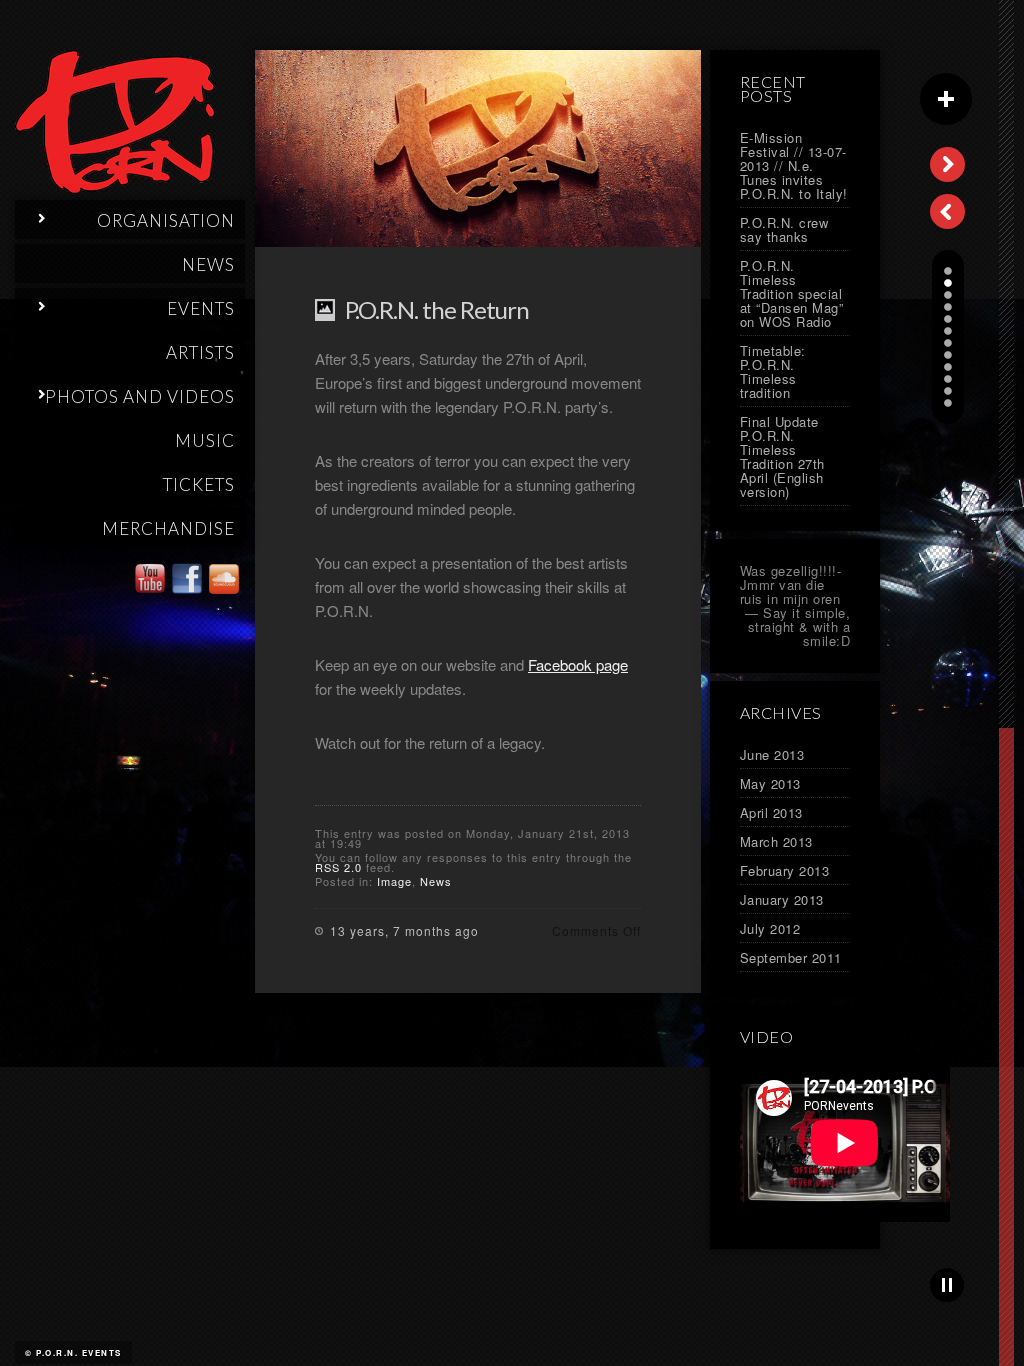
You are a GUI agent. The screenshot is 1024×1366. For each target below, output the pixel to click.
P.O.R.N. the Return (437, 309)
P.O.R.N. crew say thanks (784, 229)
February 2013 (785, 870)
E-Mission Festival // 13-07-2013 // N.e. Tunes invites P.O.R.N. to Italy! (794, 165)
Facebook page (578, 664)
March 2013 (776, 841)
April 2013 (771, 812)
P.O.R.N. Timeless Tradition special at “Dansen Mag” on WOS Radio (792, 293)
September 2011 (791, 957)
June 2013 (772, 754)
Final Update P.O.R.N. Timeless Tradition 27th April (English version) (782, 456)
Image (394, 881)
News (436, 881)
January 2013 (782, 899)
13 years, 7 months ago (404, 930)
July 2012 (770, 928)
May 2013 (770, 783)
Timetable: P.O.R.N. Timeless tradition (773, 371)
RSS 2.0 (338, 867)
